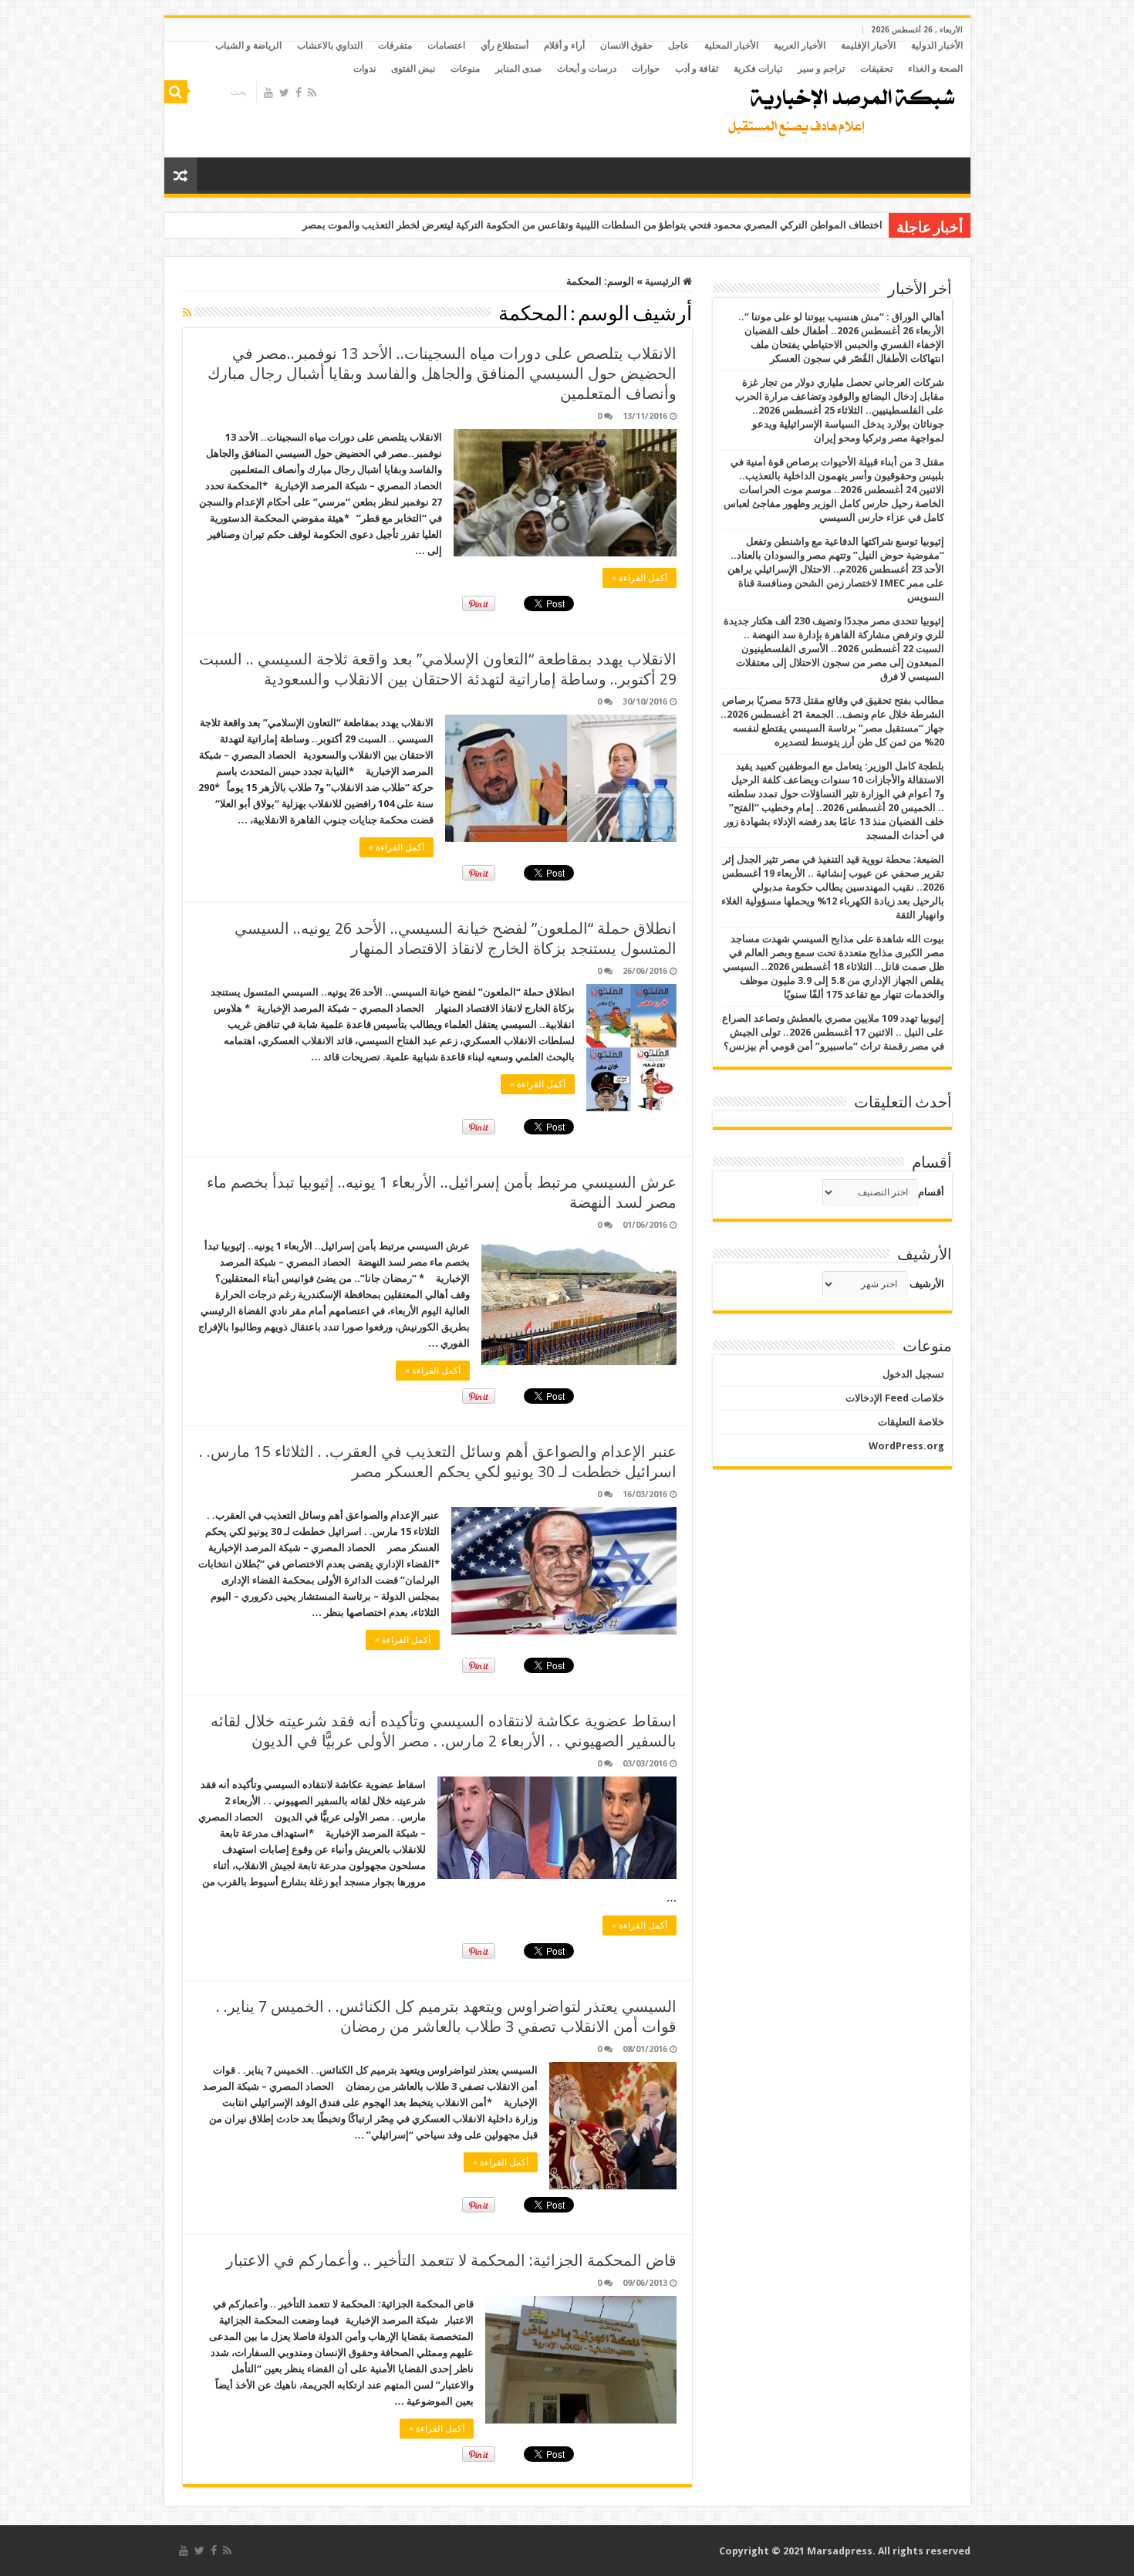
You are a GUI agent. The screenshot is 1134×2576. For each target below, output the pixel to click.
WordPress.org (906, 1446)
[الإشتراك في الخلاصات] (187, 313)
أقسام (931, 1192)
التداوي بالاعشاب (330, 46)
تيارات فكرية (758, 69)
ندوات (364, 69)
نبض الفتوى (413, 69)
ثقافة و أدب (697, 69)
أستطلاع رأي (505, 46)
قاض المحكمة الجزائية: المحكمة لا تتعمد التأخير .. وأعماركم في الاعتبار (451, 2260)
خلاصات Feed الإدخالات (895, 1398)
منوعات (465, 69)
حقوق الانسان (626, 46)
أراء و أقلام (564, 46)
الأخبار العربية (800, 46)
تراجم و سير (821, 69)
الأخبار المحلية (731, 46)
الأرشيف (927, 1284)
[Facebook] (299, 93)
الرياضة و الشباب (248, 46)
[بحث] (176, 92)
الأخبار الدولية (937, 46)
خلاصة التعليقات (911, 1422)
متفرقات (395, 46)
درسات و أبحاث (587, 69)
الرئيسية (664, 281)
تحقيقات (876, 69)
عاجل (678, 46)
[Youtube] (268, 93)
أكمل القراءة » (640, 578)
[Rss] (312, 93)
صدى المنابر (518, 69)
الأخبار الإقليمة (868, 46)
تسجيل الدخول (913, 1374)
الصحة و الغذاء (935, 69)
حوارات (646, 69)
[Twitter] (284, 93)
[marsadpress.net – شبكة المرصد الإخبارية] (838, 108)
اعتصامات (446, 46)
